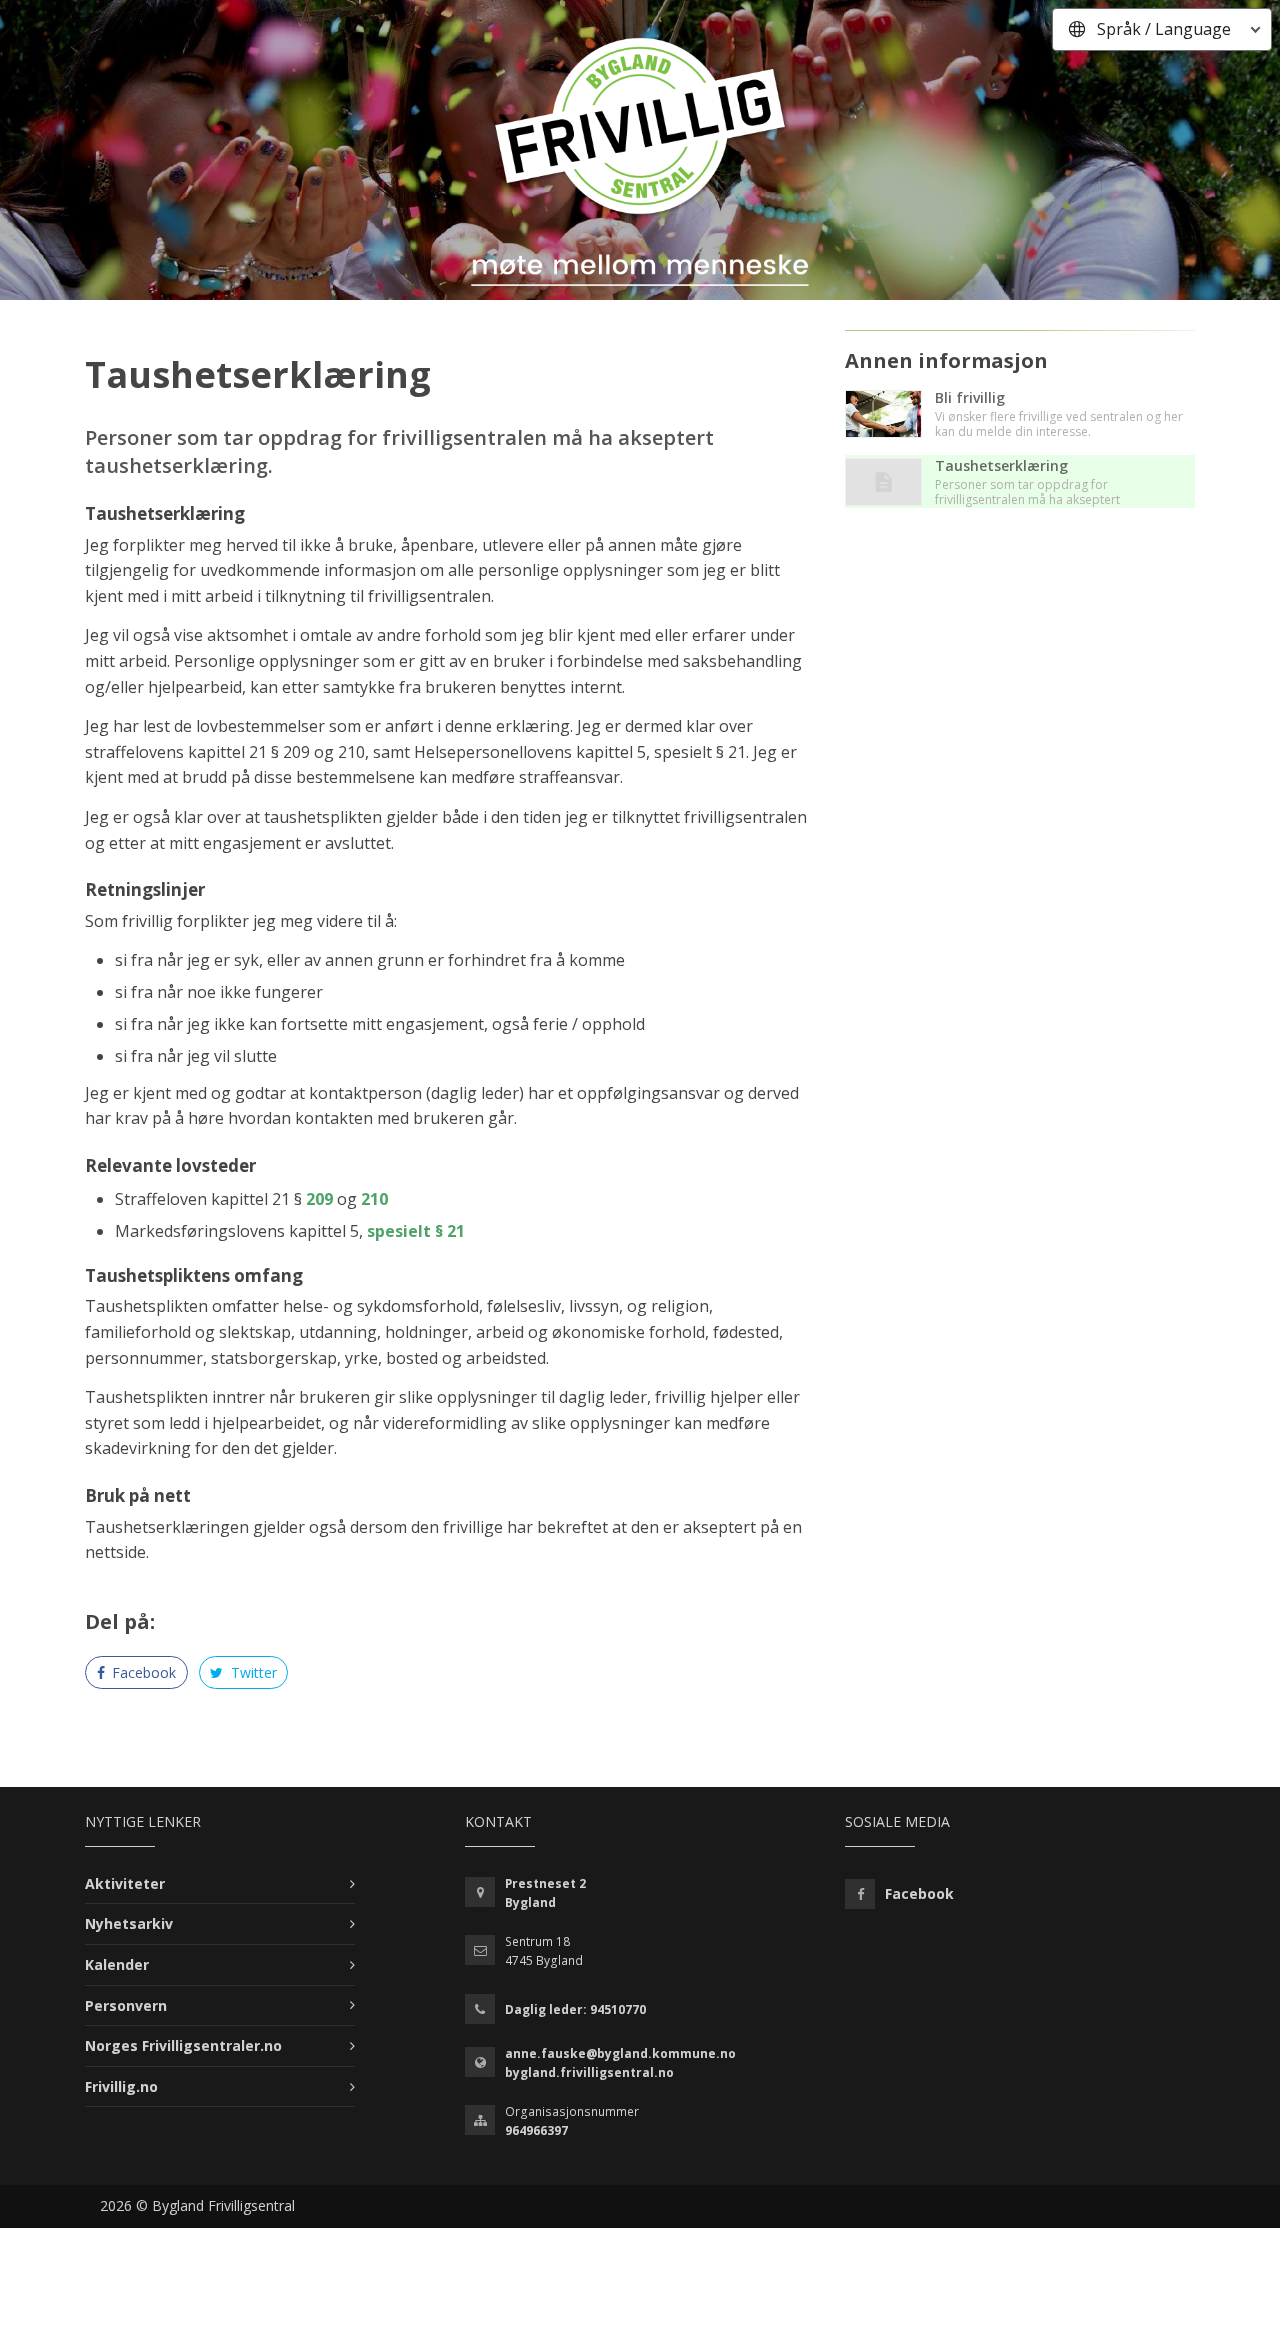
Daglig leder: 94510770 (575, 2009)
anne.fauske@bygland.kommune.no (620, 2053)
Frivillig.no (121, 2086)
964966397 (536, 2130)
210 (374, 1199)
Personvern (126, 2005)
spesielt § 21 (416, 1231)
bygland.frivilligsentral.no (589, 2072)
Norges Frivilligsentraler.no (183, 2045)
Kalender (117, 1964)
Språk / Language (1164, 29)
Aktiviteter (125, 1883)
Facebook (142, 1672)
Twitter (252, 1672)
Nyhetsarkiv (129, 1923)
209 (319, 1199)
